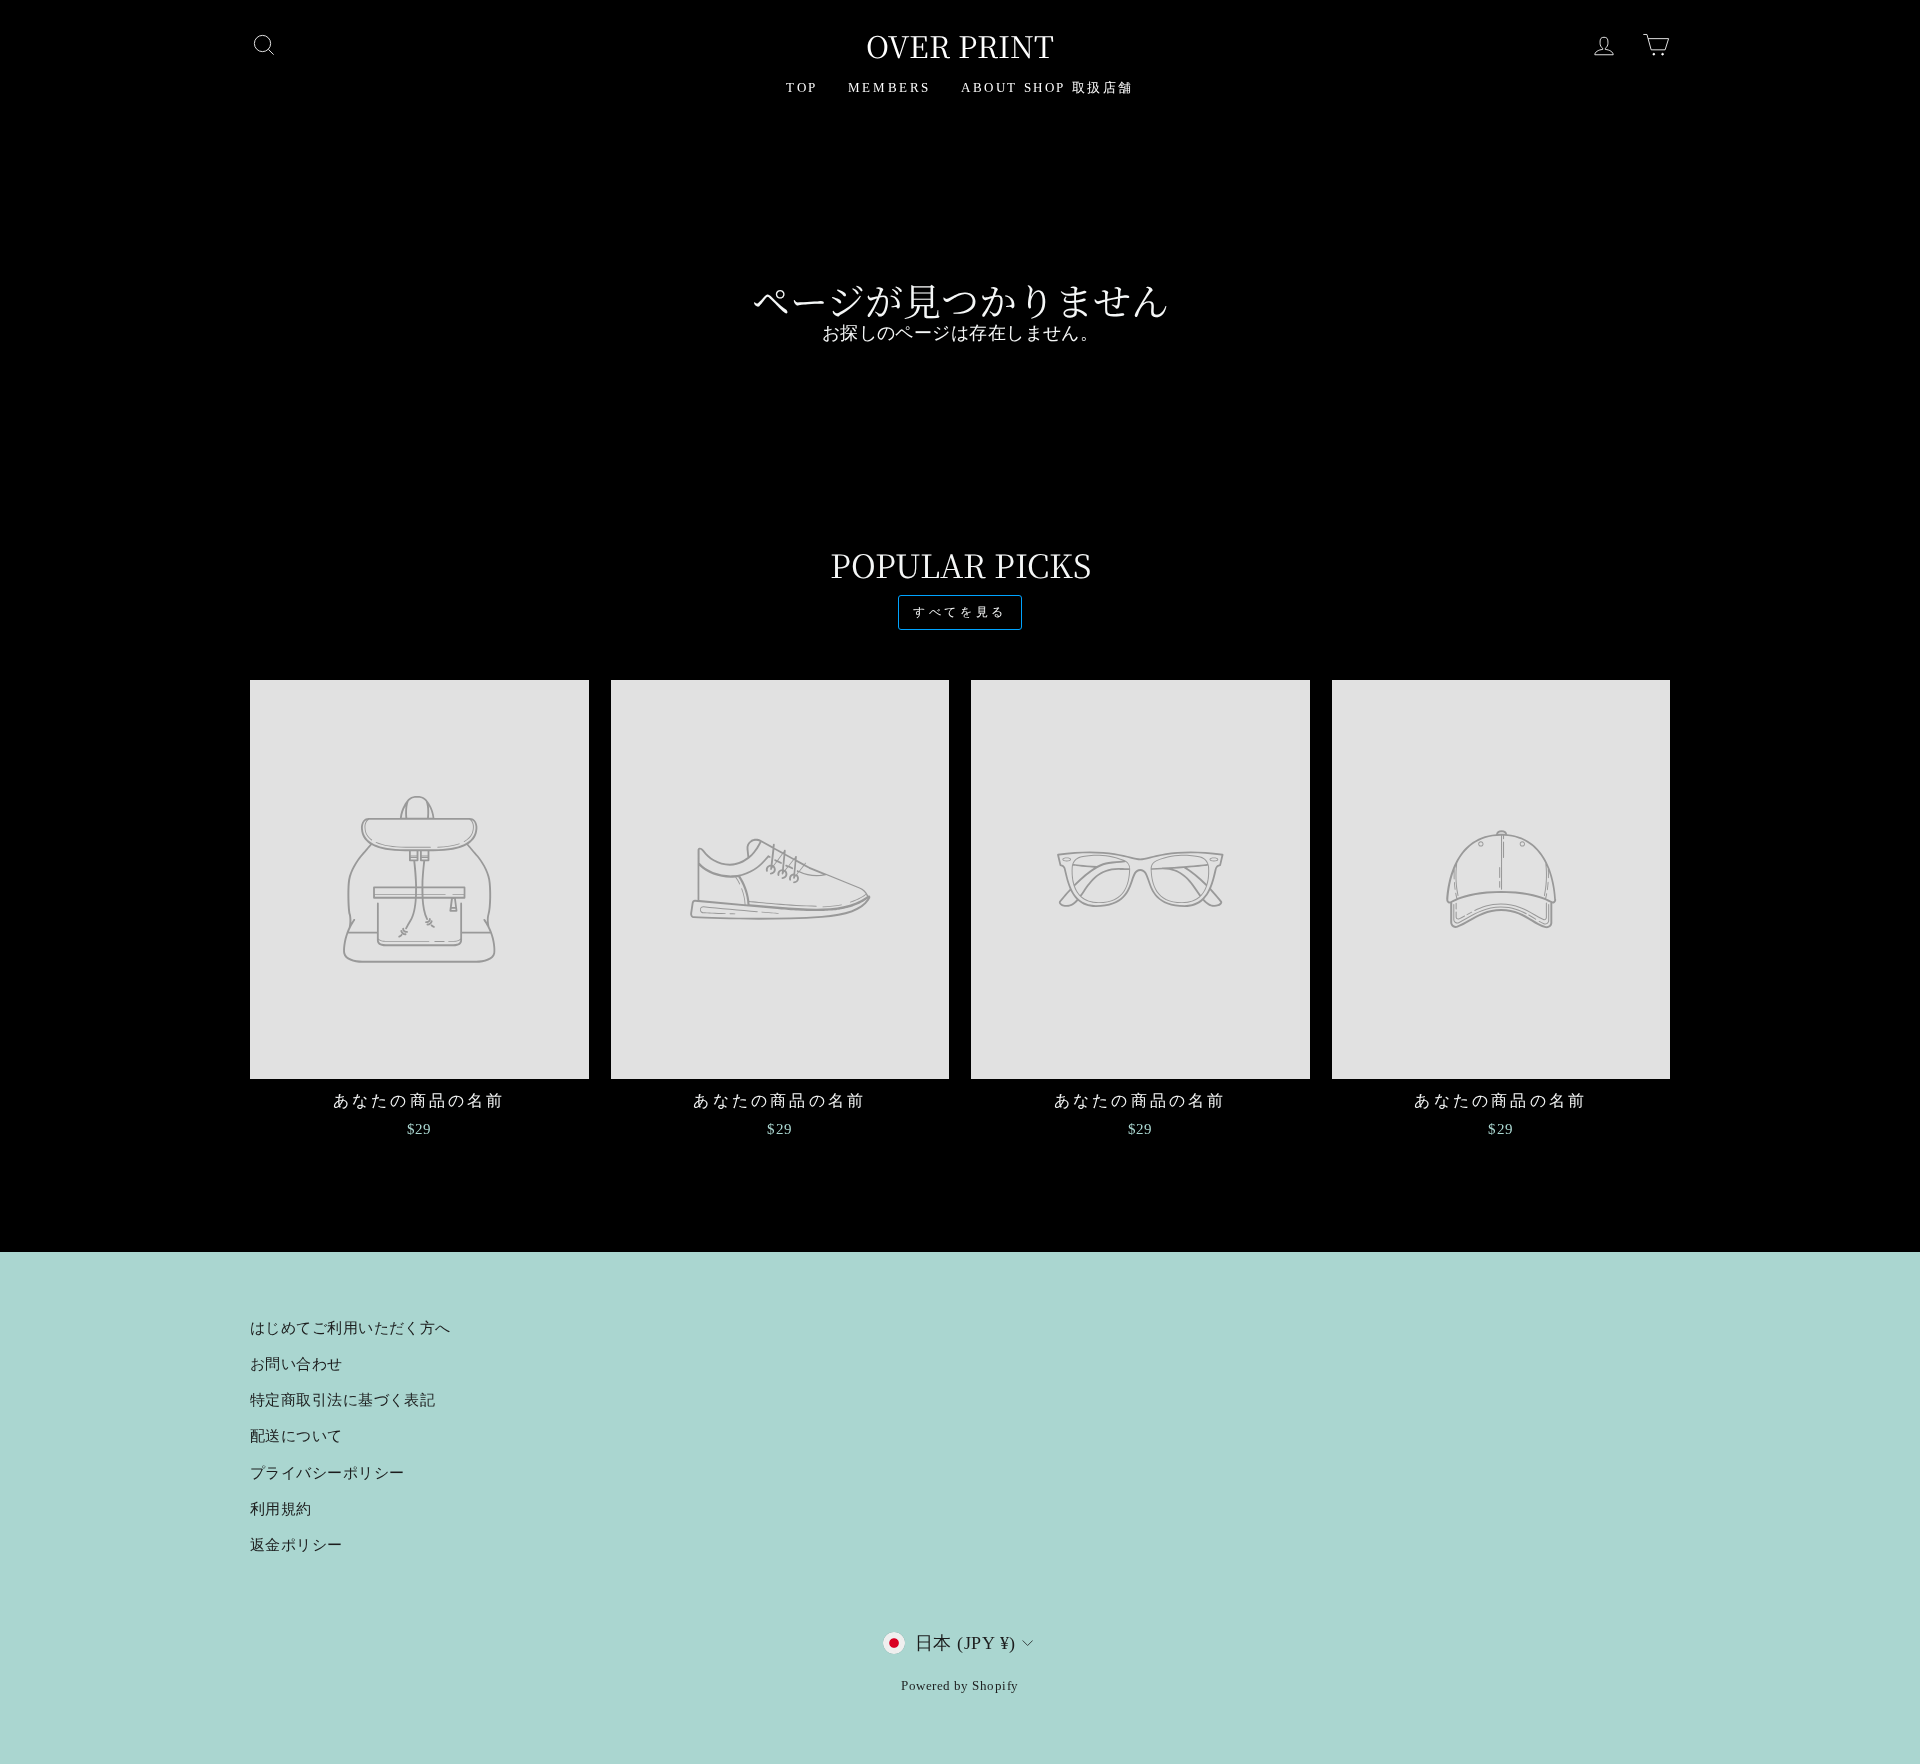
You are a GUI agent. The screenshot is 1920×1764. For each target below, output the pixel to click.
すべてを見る (960, 612)
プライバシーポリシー (327, 1472)
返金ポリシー (296, 1544)
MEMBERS (889, 87)
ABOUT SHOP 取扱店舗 (1047, 87)
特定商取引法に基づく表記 (342, 1399)
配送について (296, 1435)
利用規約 (281, 1508)
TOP (802, 87)
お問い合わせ (296, 1363)
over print (960, 45)
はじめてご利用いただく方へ (350, 1327)
